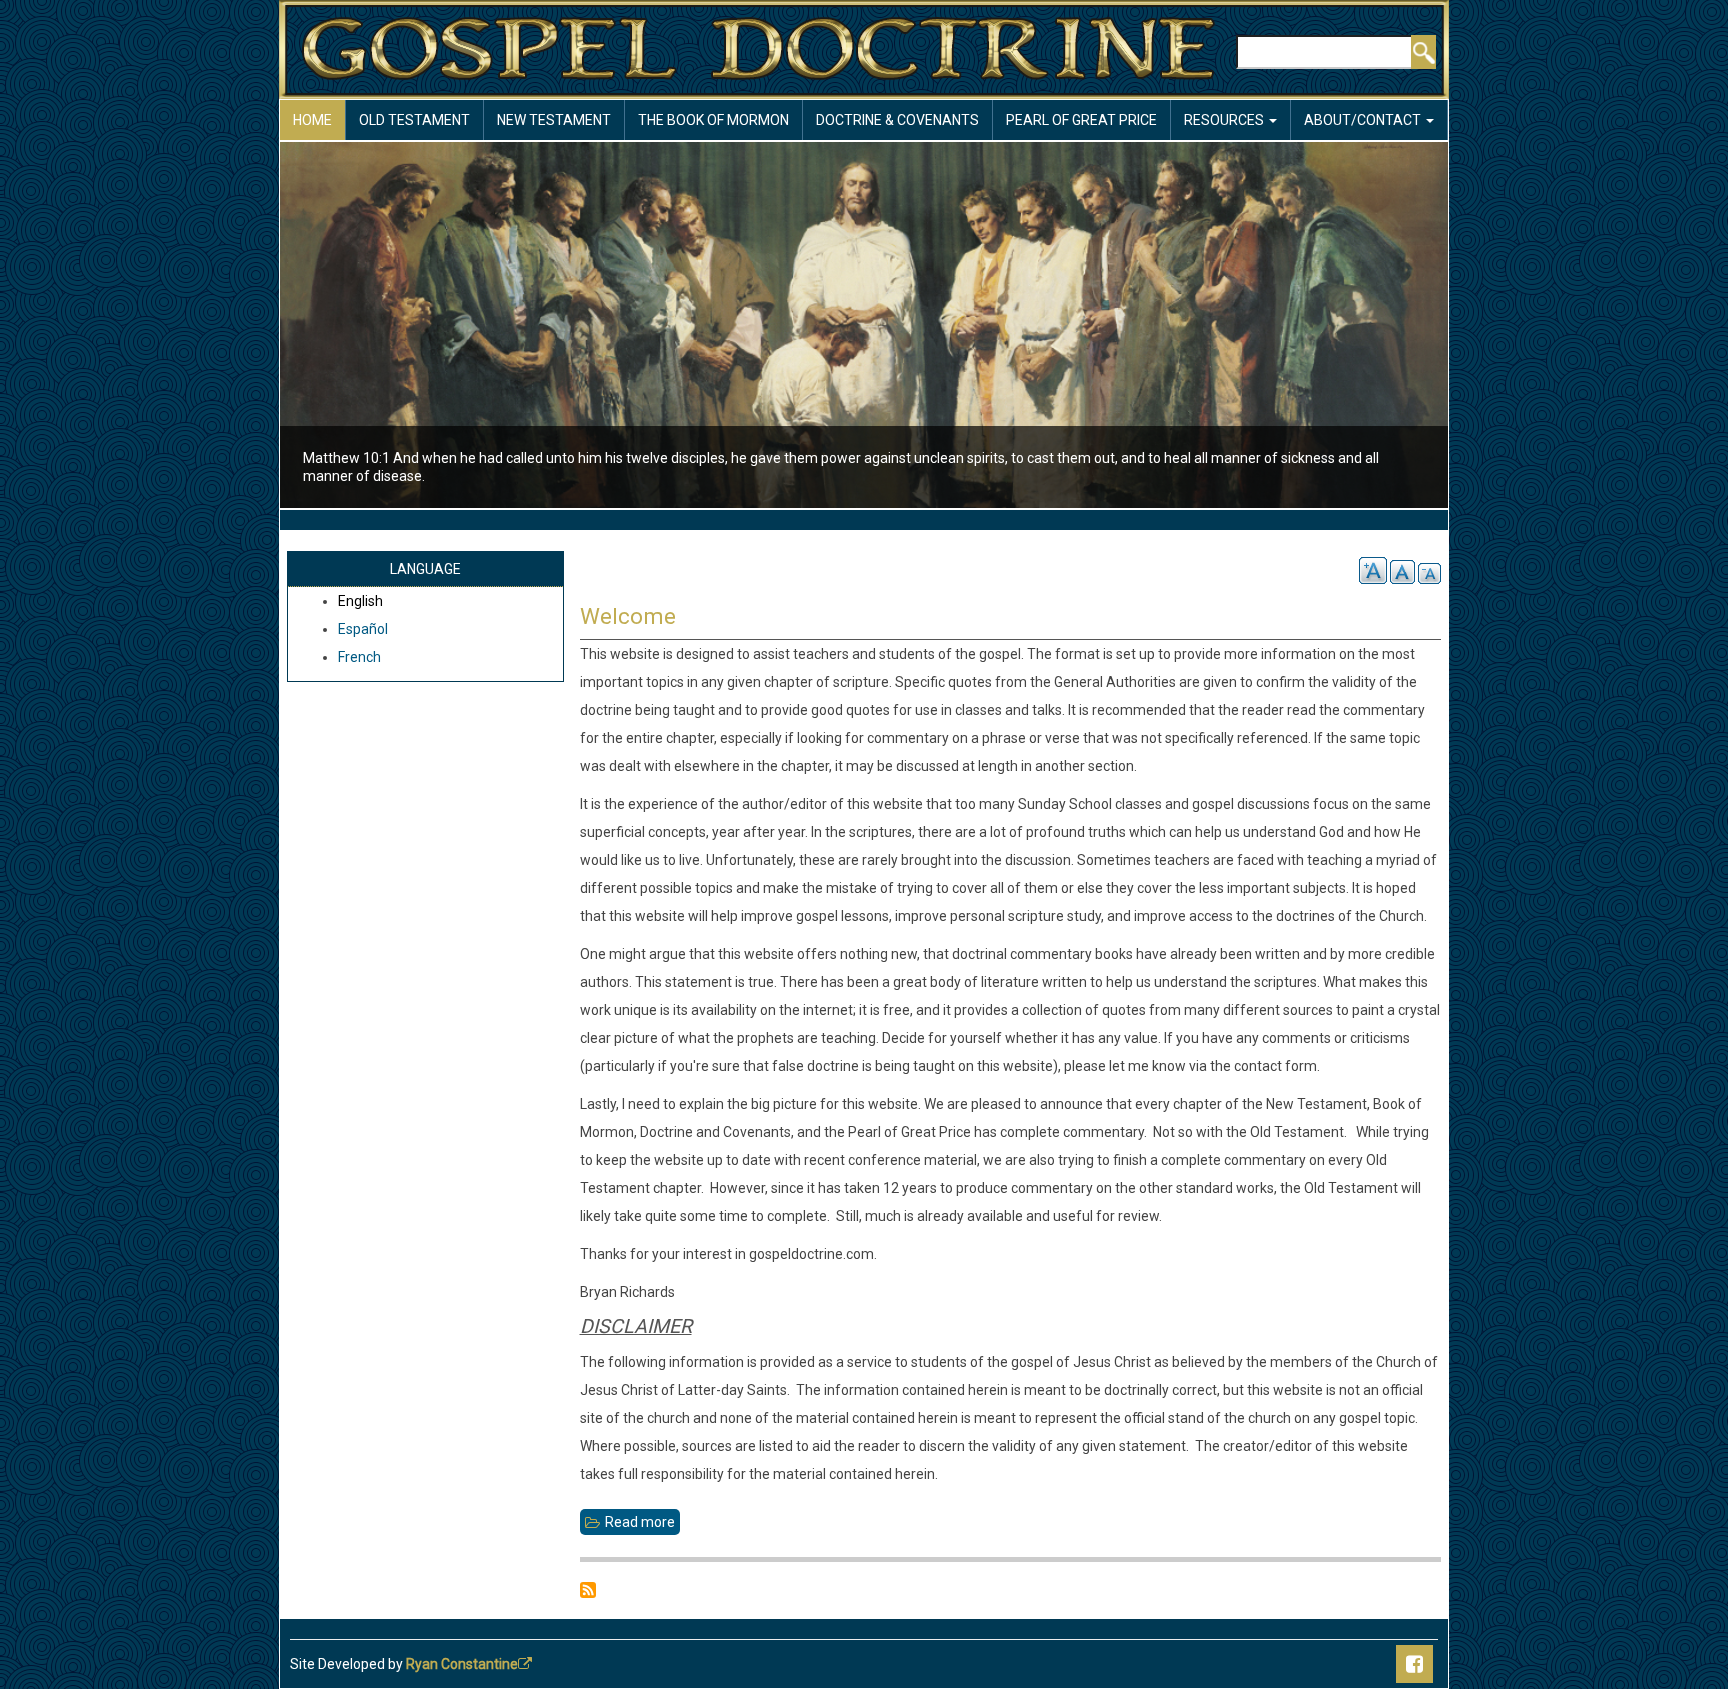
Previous (245, 327)
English (360, 601)
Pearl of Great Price (1081, 120)
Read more (642, 1524)
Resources (1225, 120)
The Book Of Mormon (713, 120)
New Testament (554, 120)
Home (312, 120)
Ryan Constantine (462, 1664)
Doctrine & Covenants (897, 120)
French (359, 657)
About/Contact (1364, 120)
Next (1483, 327)
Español (363, 629)
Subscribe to (588, 1590)
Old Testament (414, 120)
